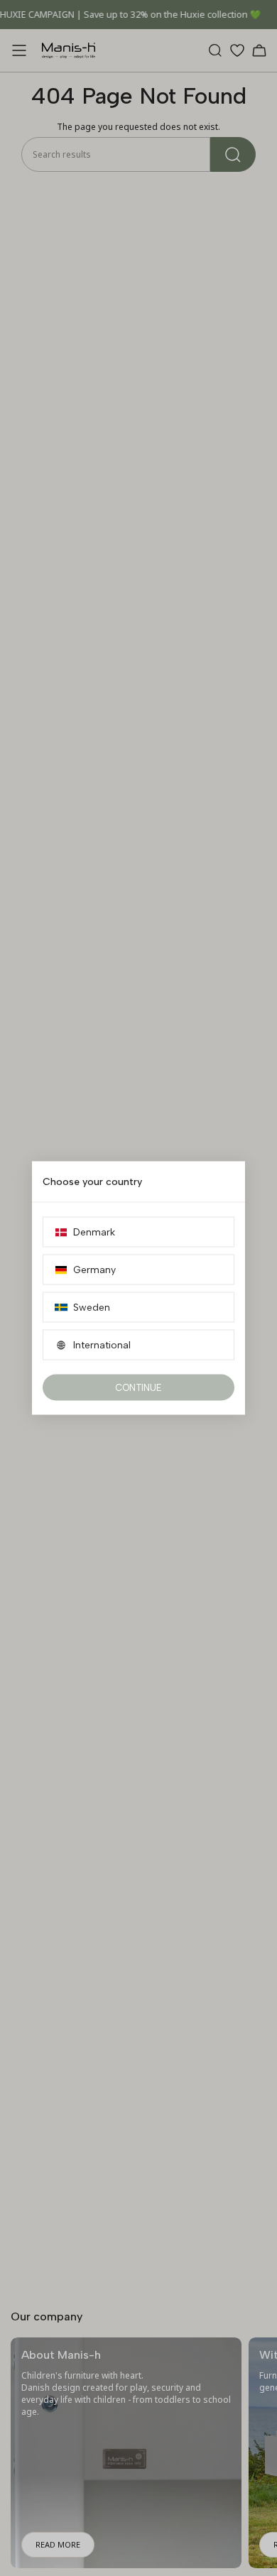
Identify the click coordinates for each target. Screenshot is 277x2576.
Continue (138, 1388)
